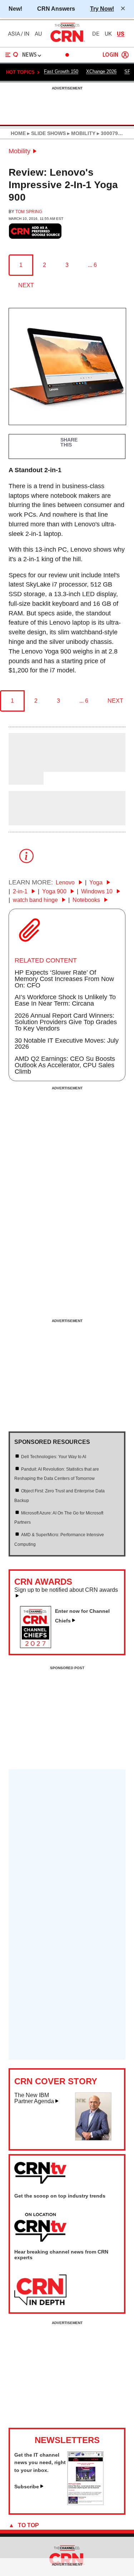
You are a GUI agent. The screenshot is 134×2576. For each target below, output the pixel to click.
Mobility (19, 151)
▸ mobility (81, 133)
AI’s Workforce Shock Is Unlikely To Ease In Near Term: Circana (65, 1000)
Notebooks (87, 900)
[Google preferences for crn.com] (35, 231)
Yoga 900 (55, 891)
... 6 (92, 265)
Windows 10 (98, 891)
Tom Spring (29, 212)
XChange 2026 (101, 71)
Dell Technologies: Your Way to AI (54, 1457)
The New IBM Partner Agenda (34, 2098)
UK (108, 34)
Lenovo (66, 882)
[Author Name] (27, 767)
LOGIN (110, 55)
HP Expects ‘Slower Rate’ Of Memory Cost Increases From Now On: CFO (64, 979)
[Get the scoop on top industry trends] (40, 2228)
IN (27, 34)
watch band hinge (36, 900)
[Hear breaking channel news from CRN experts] (40, 2290)
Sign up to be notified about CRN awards (66, 1590)
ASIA (14, 34)
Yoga (97, 882)
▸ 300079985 (111, 133)
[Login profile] (125, 55)
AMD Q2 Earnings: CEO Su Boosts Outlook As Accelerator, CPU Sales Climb (65, 1065)
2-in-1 (21, 891)
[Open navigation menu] (12, 55)
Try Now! (102, 9)
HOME (18, 133)
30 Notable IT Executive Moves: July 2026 (67, 1044)
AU (38, 34)
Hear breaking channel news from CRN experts (61, 2255)
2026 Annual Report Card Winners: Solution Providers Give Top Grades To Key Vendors (66, 1022)
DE (96, 34)
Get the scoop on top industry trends (60, 2196)
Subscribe (27, 2487)
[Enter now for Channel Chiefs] (38, 1646)
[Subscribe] (85, 2503)
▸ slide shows (46, 133)
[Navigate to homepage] (67, 42)
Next (26, 285)
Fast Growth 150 (61, 71)
